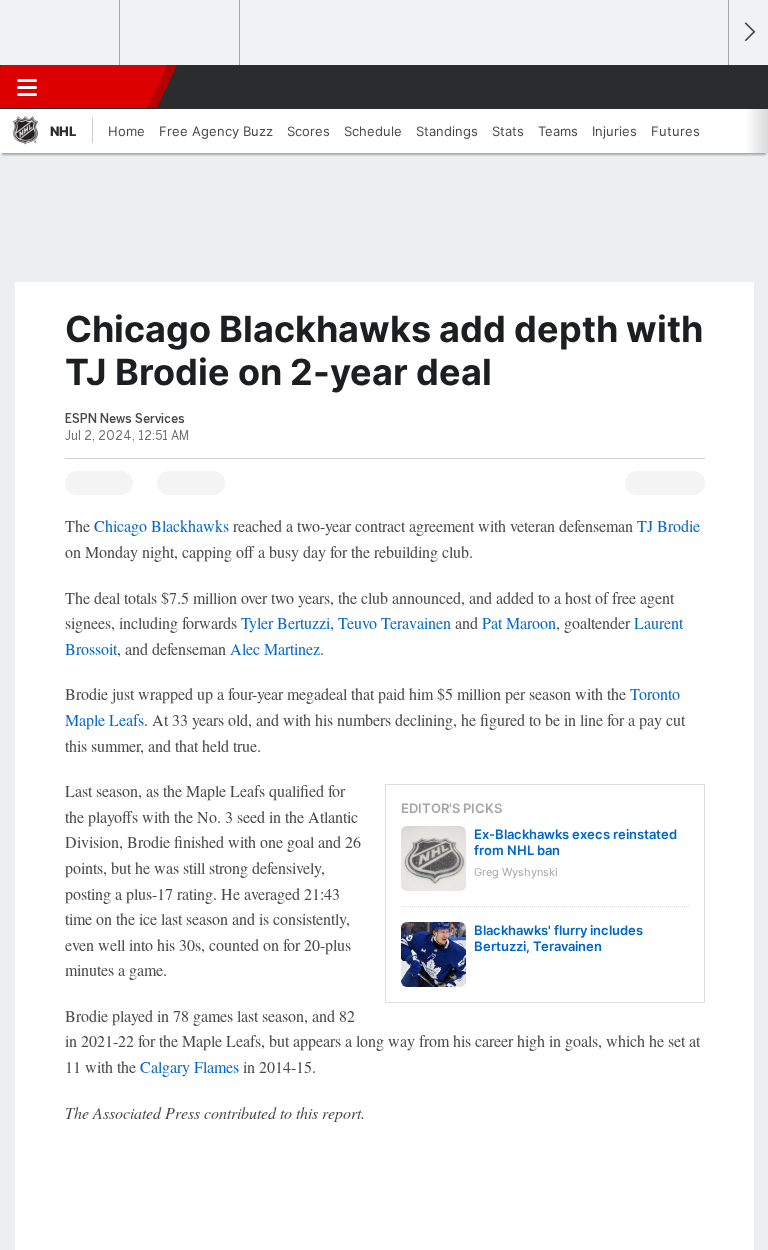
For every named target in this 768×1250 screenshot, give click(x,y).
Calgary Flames (189, 1066)
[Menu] (27, 87)
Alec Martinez (275, 648)
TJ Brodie (668, 525)
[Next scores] (748, 32)
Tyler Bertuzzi (285, 622)
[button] (702, 87)
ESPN (107, 87)
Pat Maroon (519, 622)
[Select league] (61, 33)
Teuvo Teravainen (394, 622)
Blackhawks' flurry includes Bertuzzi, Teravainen (558, 938)
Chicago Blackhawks (161, 525)
